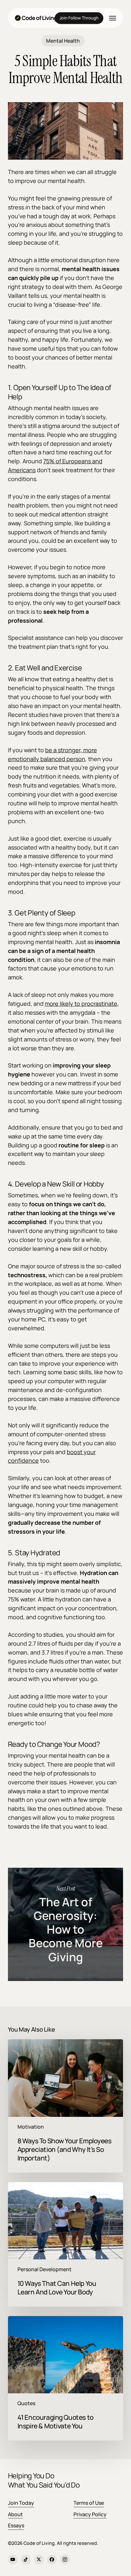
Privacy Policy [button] (90, 2514)
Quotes (26, 2403)
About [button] (15, 2514)
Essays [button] (16, 2525)
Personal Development (45, 2269)
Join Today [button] (21, 2503)
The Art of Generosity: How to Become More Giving (66, 1924)
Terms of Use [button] (89, 2503)
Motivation (31, 2127)
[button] (113, 18)
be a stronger (63, 750)
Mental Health (63, 41)
